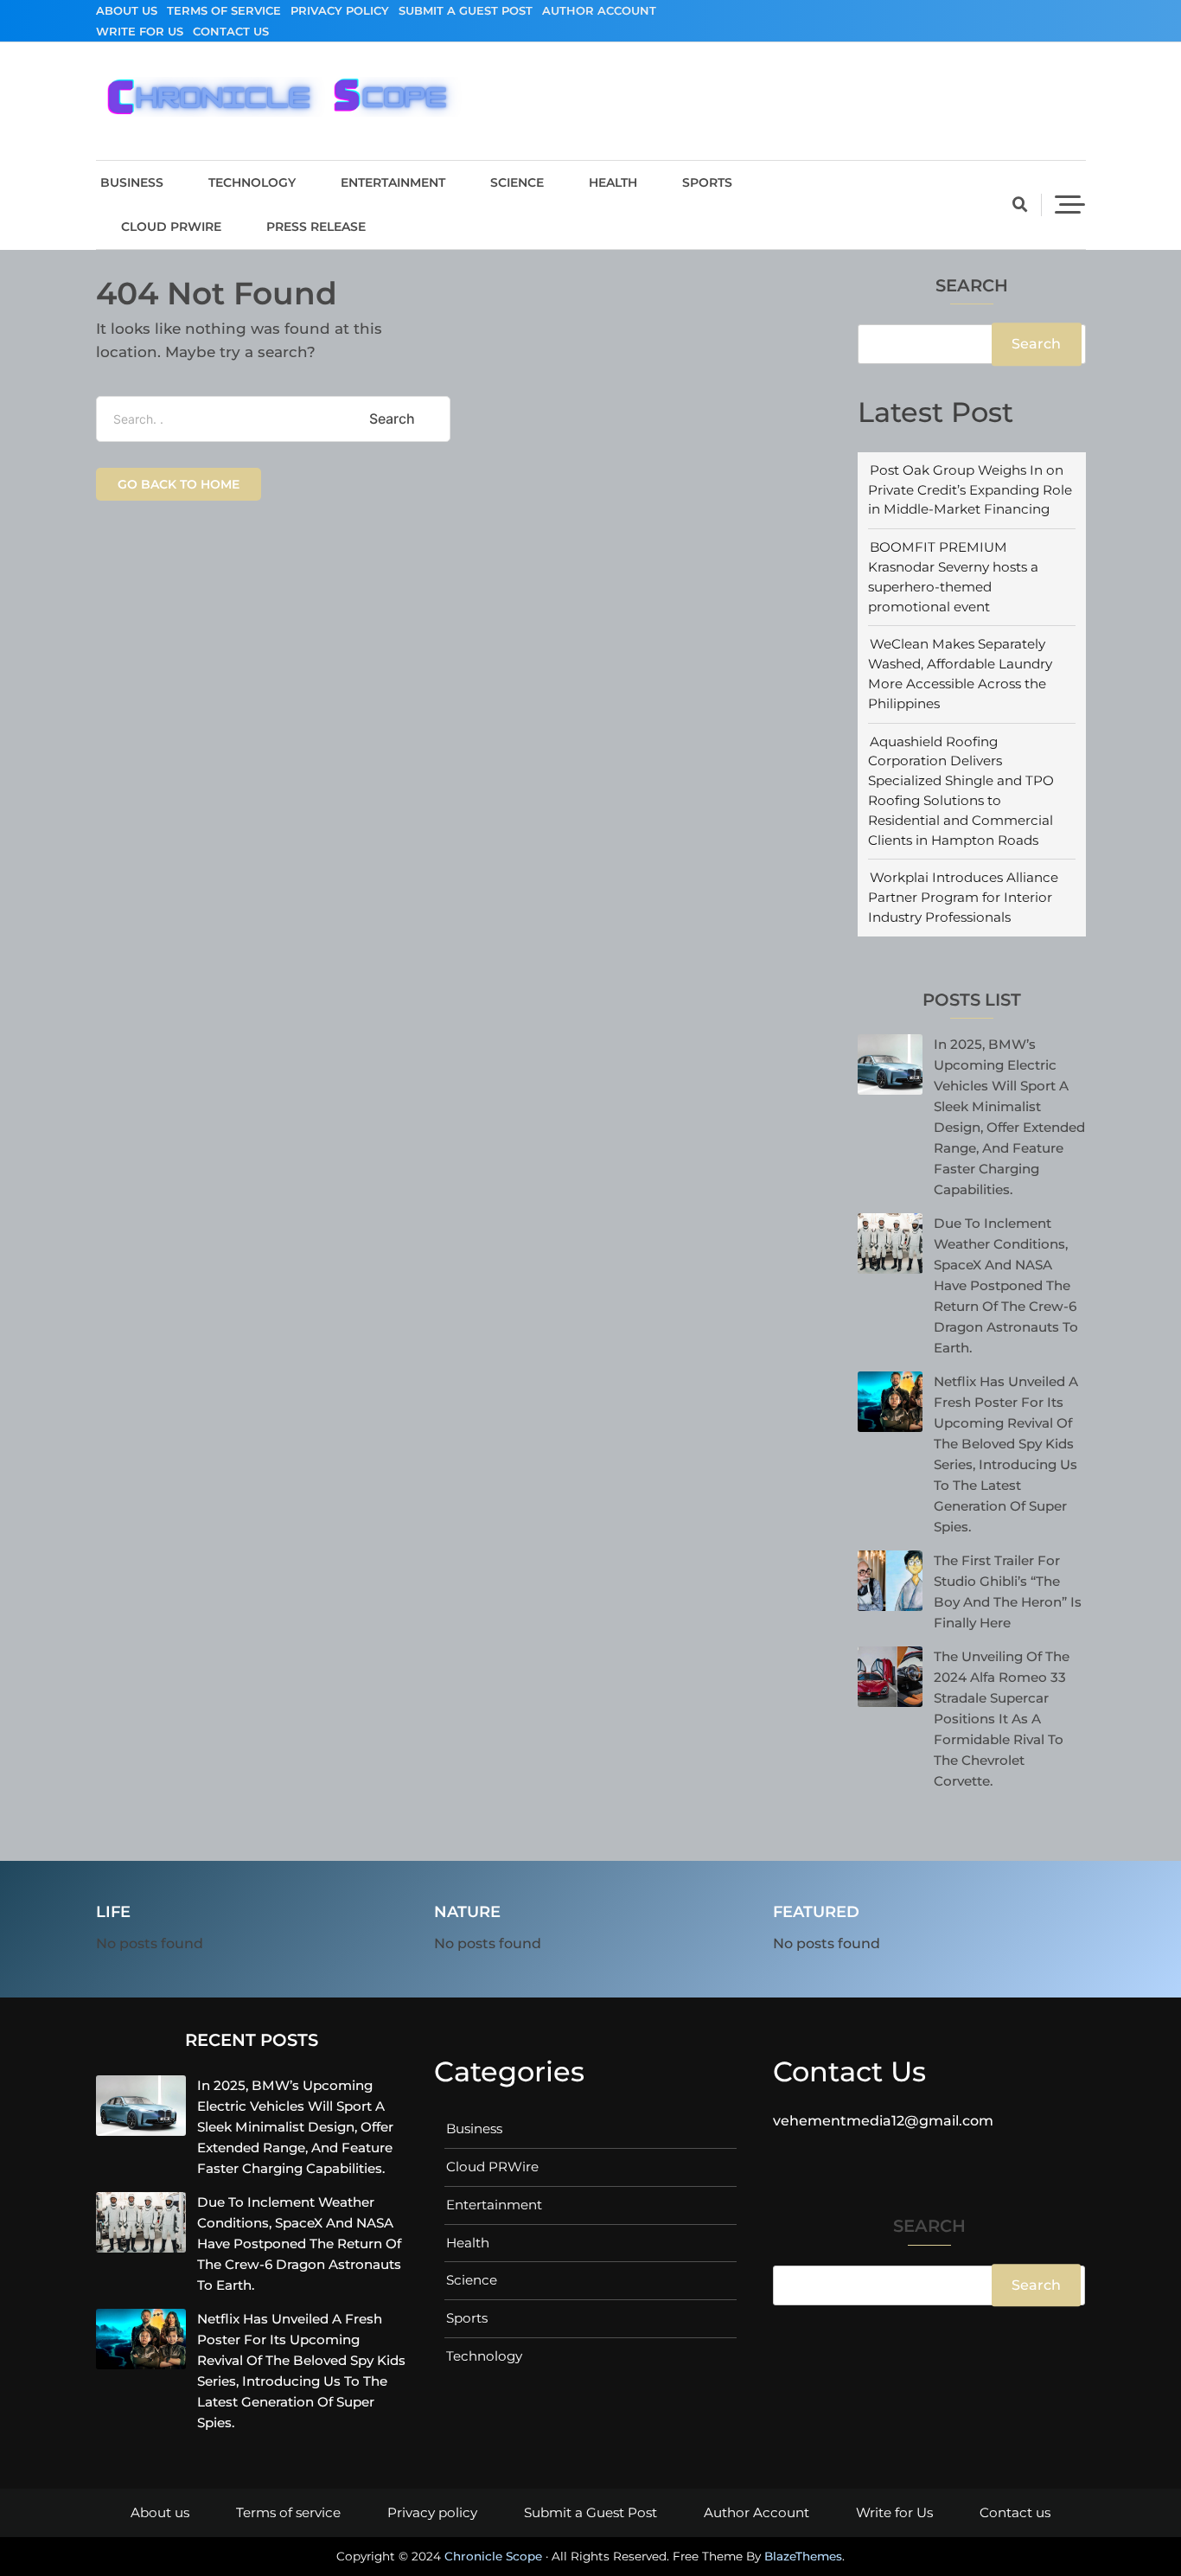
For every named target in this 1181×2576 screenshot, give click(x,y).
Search (972, 287)
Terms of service (224, 10)
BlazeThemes (803, 2556)
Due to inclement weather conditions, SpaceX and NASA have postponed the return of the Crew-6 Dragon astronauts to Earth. (1006, 1285)
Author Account (599, 10)
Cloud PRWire (171, 227)
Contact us (231, 31)
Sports (707, 182)
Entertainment (393, 182)
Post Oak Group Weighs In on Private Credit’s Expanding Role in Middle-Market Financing (970, 490)
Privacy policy (340, 10)
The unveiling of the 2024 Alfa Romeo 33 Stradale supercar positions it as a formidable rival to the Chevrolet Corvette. (1002, 1719)
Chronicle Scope (493, 2556)
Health (613, 182)
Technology (252, 182)
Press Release (316, 227)
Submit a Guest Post (466, 10)
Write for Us (140, 31)
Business (132, 182)
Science (517, 182)
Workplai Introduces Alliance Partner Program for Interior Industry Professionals (963, 897)
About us (127, 10)
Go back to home (179, 484)
